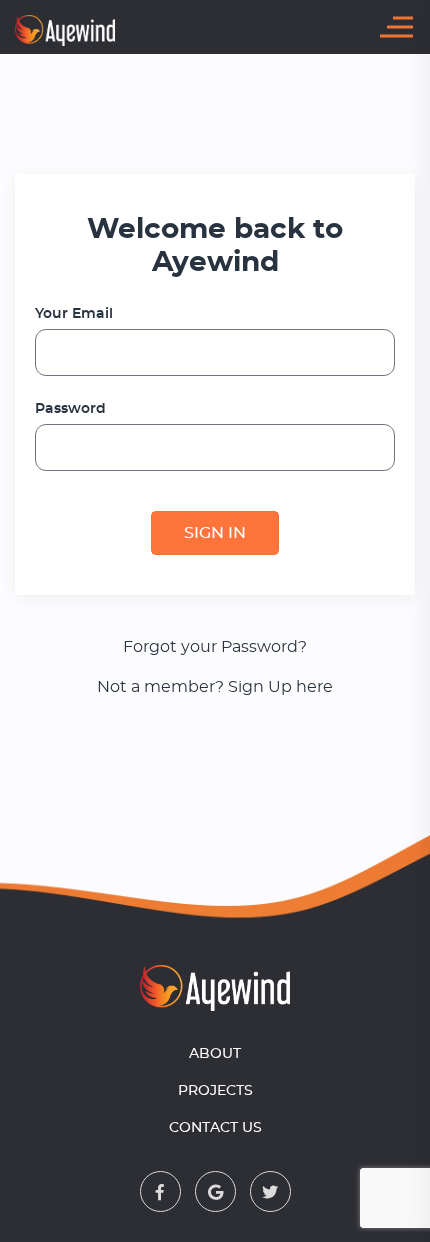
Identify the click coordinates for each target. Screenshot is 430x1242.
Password (70, 409)
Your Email (74, 314)
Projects (215, 1091)
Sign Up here (280, 687)
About (215, 1054)
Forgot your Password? (215, 647)
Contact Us (215, 1128)
